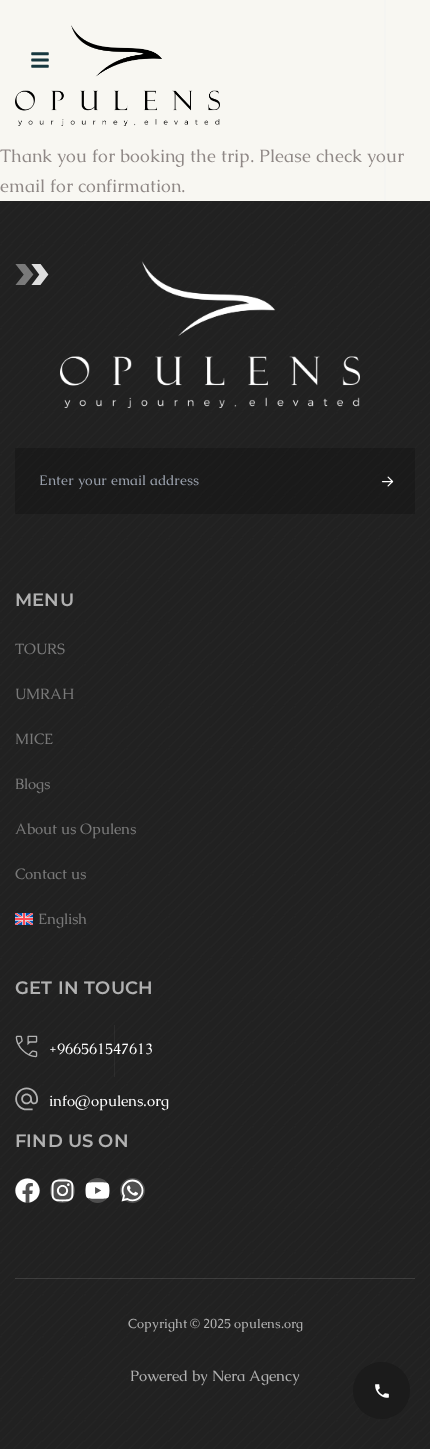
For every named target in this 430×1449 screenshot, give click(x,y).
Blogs (32, 783)
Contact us (50, 873)
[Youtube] (97, 1190)
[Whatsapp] (132, 1190)
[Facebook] (27, 1190)
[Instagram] (62, 1190)
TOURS (40, 648)
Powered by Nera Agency (215, 1375)
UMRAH (44, 693)
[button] (384, 481)
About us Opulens (75, 828)
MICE (34, 738)
